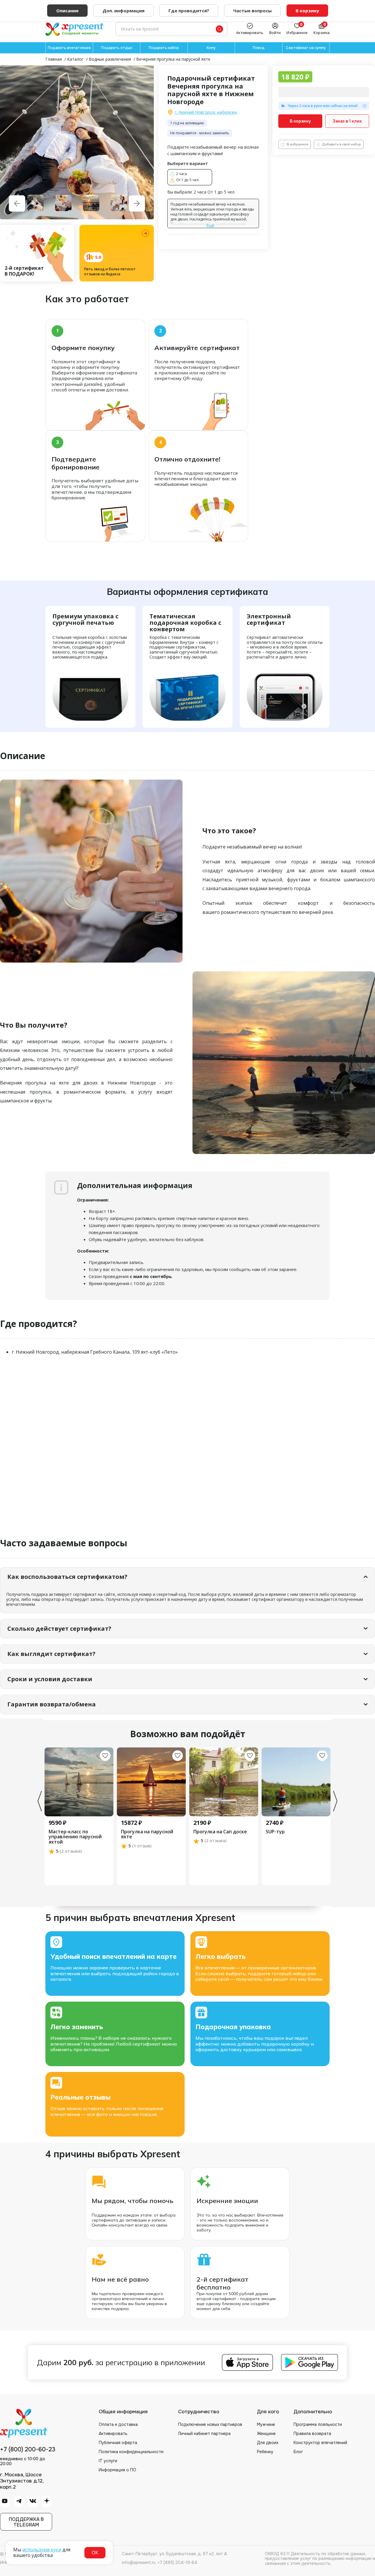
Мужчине (266, 2424)
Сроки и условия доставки (50, 1679)
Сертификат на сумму (306, 48)
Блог (298, 2452)
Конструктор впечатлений (320, 2443)
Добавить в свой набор (342, 144)
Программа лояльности (318, 2424)
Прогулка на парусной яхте (147, 1834)
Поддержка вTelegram (26, 2522)
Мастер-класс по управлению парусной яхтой (75, 1837)
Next (335, 1801)
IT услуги (108, 2461)
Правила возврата (312, 2434)
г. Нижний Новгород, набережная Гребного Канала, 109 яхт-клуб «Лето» (208, 112)
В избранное (298, 144)
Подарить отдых (117, 48)
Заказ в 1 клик (347, 121)
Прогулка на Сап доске (220, 1832)
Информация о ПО (117, 2470)
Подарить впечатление (69, 48)
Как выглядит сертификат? (51, 1654)
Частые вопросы (252, 11)
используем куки (42, 2550)
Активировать (113, 2434)
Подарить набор (164, 48)
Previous (40, 1801)
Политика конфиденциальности (131, 2452)
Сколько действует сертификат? (59, 1629)
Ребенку (265, 2452)
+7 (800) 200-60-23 (28, 2450)
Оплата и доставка (118, 2424)
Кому (211, 48)
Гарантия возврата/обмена (52, 1704)
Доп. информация (123, 11)
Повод (259, 48)
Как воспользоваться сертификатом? (67, 1577)
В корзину (300, 121)
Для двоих (268, 2443)
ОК (95, 2553)
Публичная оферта (118, 2443)
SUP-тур (275, 1832)
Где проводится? (189, 11)
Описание (67, 11)
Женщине (266, 2434)
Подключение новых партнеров (210, 2424)
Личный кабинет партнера (204, 2434)
